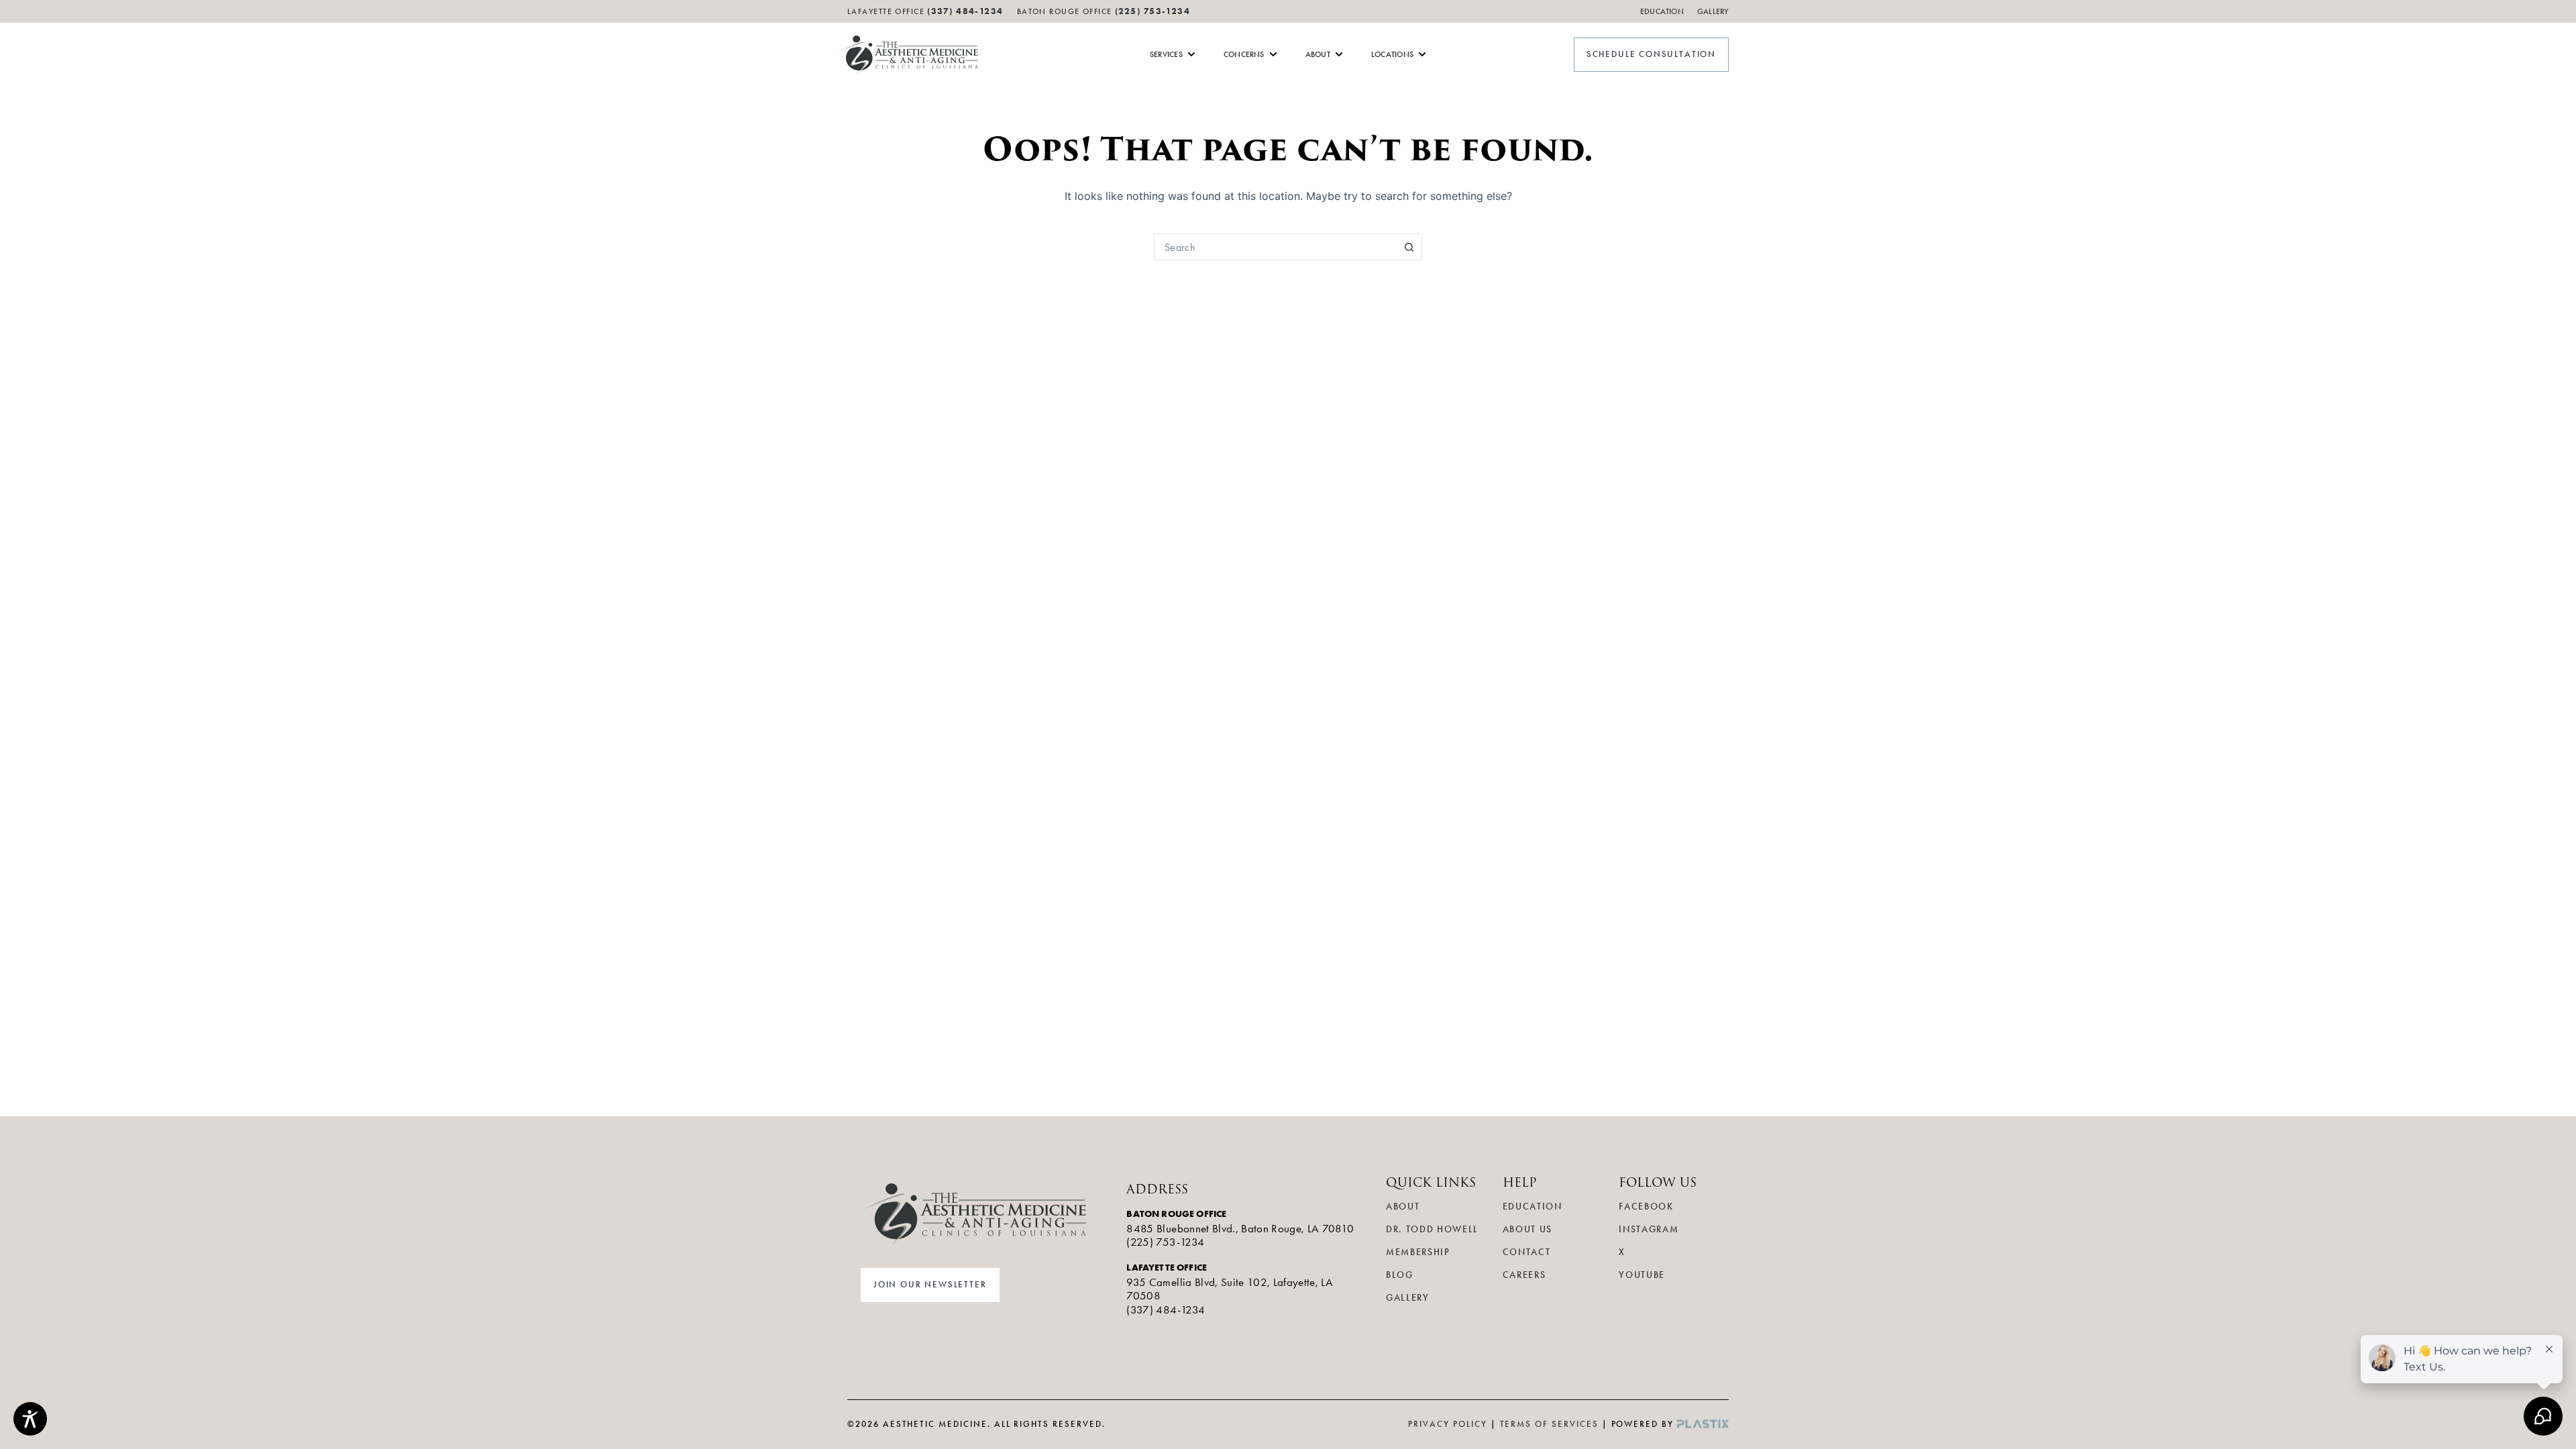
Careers (1524, 1275)
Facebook (1646, 1206)
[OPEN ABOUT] (1339, 54)
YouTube (1642, 1275)
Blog (1400, 1275)
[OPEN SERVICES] (1191, 54)
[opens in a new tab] (1703, 1424)
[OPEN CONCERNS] (1273, 54)
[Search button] (1409, 247)
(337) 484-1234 (1166, 1309)
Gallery (1713, 11)
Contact (1527, 1252)
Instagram (1649, 1229)
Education (1662, 11)
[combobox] (1275, 247)
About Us (1527, 1229)
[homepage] (908, 55)
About (1403, 1206)
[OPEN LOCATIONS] (1422, 54)
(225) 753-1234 (1152, 11)
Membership (1418, 1252)
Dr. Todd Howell (1432, 1229)
